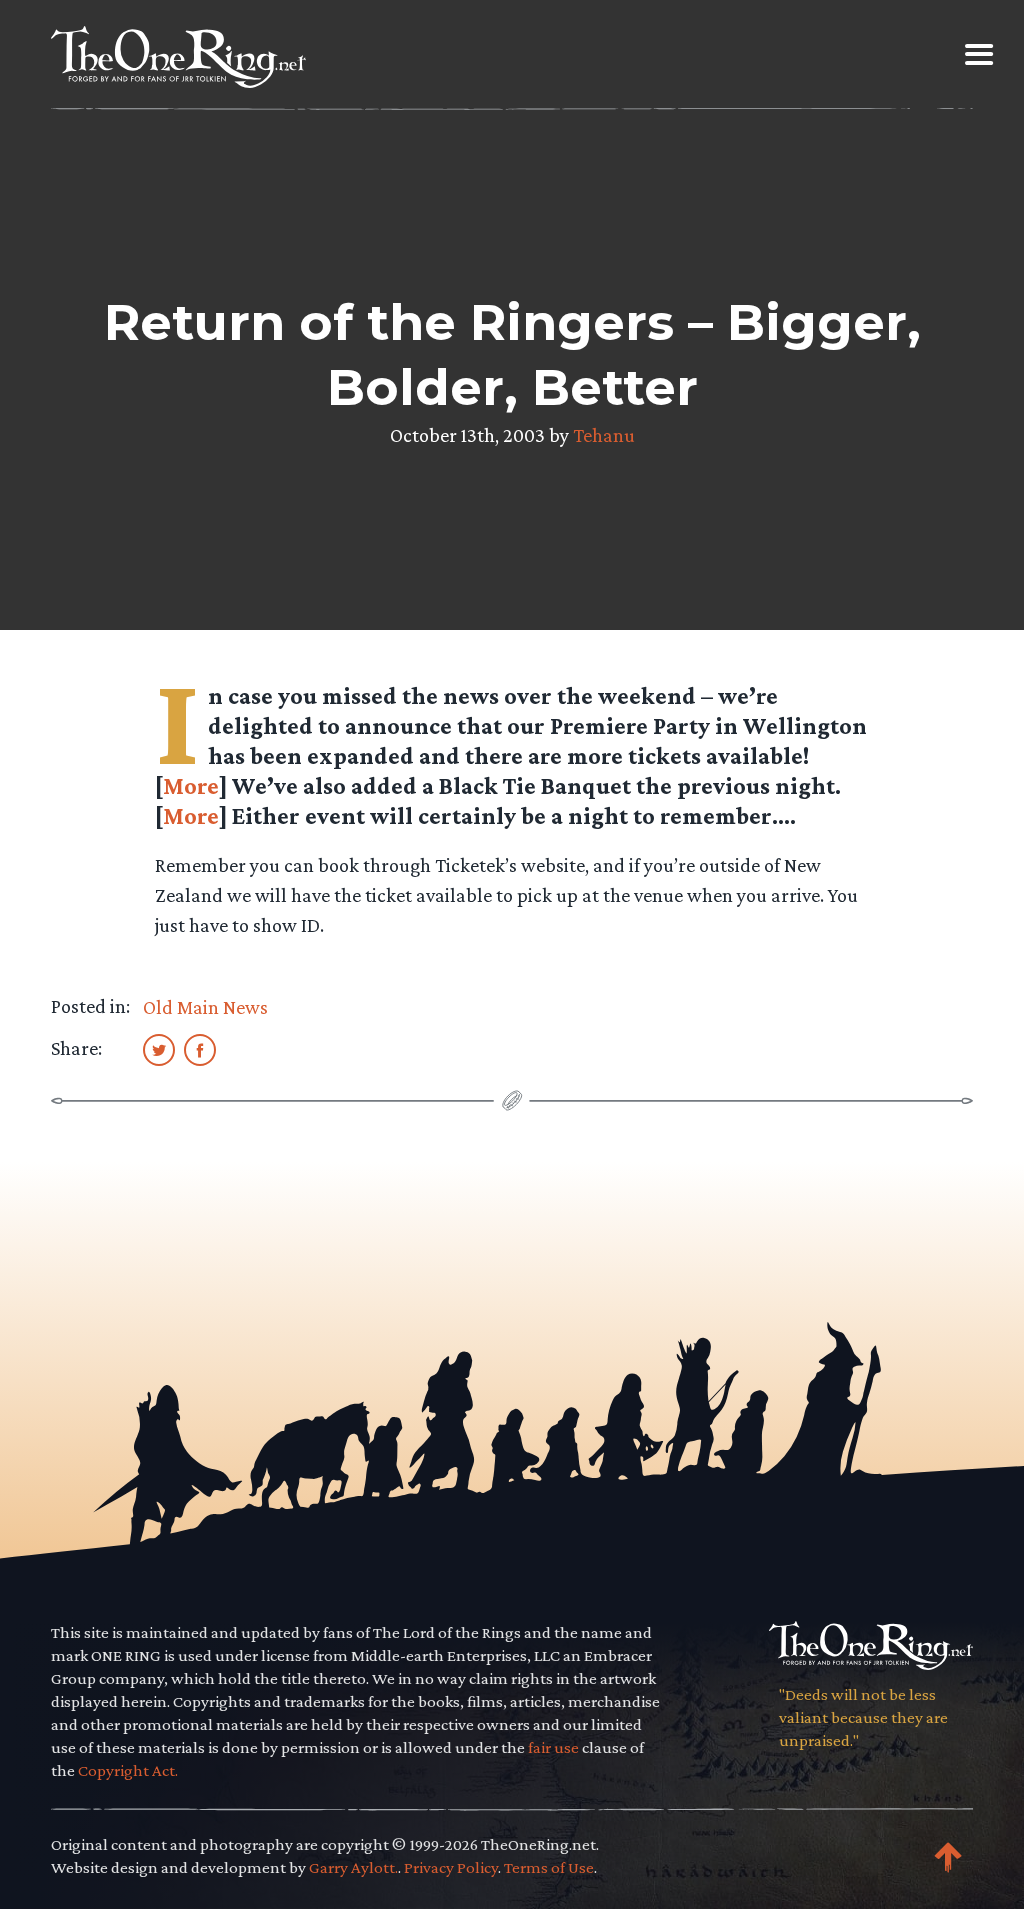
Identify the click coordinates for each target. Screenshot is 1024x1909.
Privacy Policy (451, 1867)
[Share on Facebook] (200, 1049)
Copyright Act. (128, 1770)
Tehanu (604, 435)
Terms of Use (549, 1867)
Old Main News (205, 1007)
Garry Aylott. (353, 1867)
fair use (553, 1747)
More (191, 785)
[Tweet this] (159, 1049)
